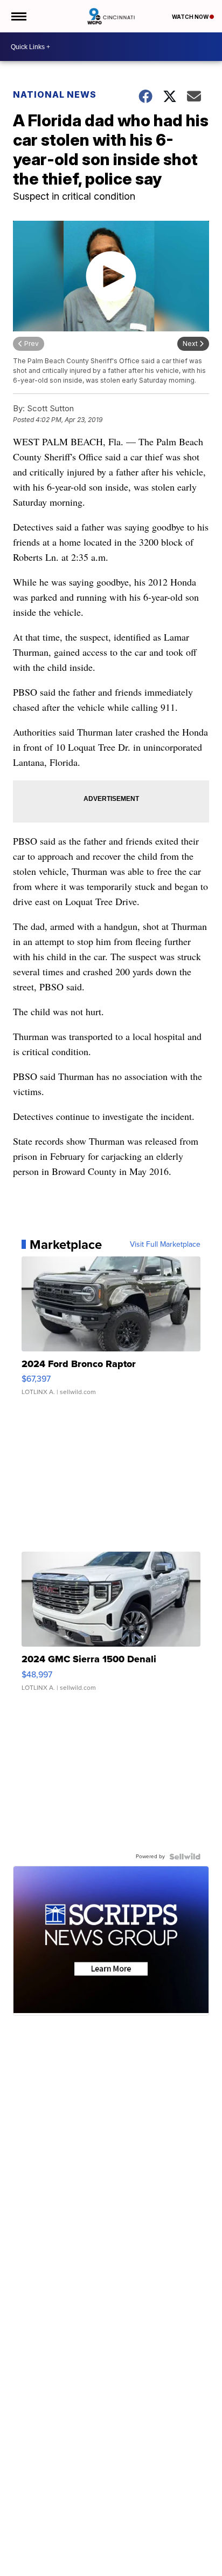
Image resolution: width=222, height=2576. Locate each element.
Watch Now (191, 17)
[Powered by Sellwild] (185, 1857)
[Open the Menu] (18, 16)
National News (55, 94)
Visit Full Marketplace (165, 1245)
